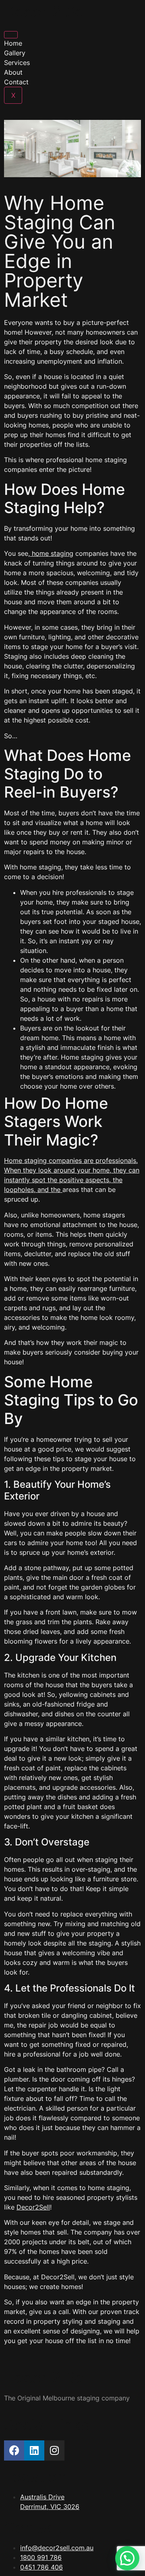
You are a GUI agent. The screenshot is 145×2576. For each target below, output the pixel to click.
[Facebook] (14, 2450)
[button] (127, 2558)
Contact (16, 82)
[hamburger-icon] (11, 35)
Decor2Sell (33, 2207)
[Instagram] (54, 2450)
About (13, 72)
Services (17, 63)
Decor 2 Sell (48, 12)
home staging (52, 553)
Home (13, 43)
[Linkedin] (34, 2450)
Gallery (15, 53)
